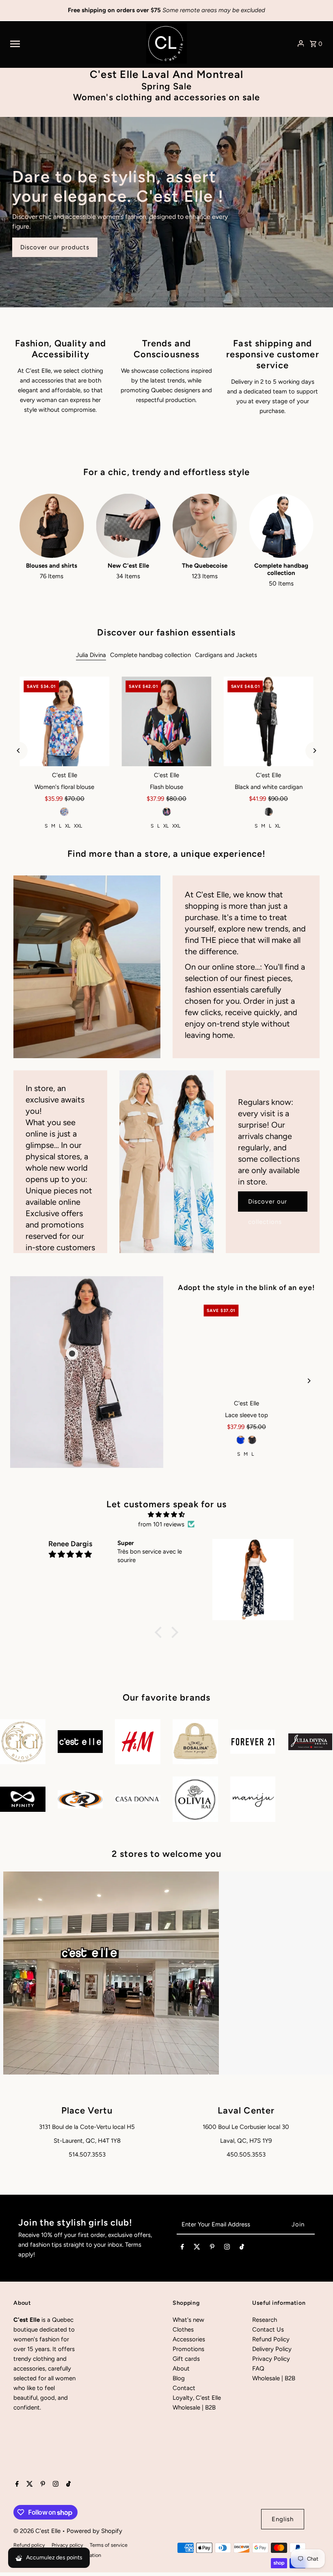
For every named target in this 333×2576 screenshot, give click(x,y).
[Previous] (18, 751)
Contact (184, 2388)
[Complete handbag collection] (281, 526)
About (181, 2369)
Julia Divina (91, 655)
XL (68, 826)
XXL (78, 826)
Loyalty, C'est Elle (197, 2398)
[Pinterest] (212, 2248)
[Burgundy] (247, 1440)
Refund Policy (271, 2339)
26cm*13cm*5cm (245, 1454)
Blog (179, 2378)
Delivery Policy (272, 2349)
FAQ (258, 2369)
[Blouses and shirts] (52, 526)
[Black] (166, 812)
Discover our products (55, 247)
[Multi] (65, 812)
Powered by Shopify (94, 2531)
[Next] (315, 751)
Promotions (188, 2349)
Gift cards (186, 2359)
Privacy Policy (271, 2359)
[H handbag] (246, 1347)
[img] (166, 1515)
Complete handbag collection (150, 655)
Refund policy (29, 2545)
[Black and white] (268, 812)
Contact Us (268, 2330)
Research (265, 2320)
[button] (160, 1632)
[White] (258, 1440)
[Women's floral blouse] (64, 721)
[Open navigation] (75, 43)
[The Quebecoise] (205, 526)
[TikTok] (242, 2248)
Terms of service (109, 2545)
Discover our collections (268, 1205)
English (283, 2519)
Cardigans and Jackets (226, 655)
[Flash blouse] (166, 721)
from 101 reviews (161, 1524)
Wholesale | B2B (194, 2407)
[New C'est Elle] (128, 526)
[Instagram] (227, 2248)
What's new (188, 2320)
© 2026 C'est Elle (38, 2531)
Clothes (183, 2330)
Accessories (189, 2339)
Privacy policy (67, 2545)
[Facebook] (182, 2248)
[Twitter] (197, 2248)
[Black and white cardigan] (269, 721)
